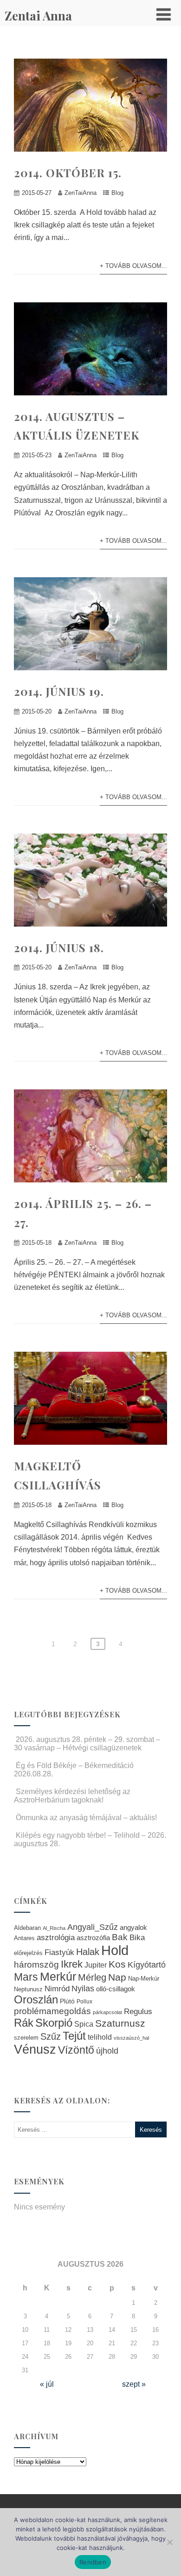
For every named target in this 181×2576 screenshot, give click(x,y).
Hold (115, 1950)
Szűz (51, 2036)
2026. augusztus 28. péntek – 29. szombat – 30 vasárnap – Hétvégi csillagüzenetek (87, 1744)
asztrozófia (93, 1938)
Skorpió (54, 2023)
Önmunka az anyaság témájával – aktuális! (86, 1818)
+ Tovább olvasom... (133, 266)
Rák (24, 2023)
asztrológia (56, 1938)
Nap (117, 1977)
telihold (100, 2037)
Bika (137, 1938)
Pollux (84, 2001)
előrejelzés (28, 1953)
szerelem (26, 2038)
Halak (88, 1952)
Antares (24, 1938)
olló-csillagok (116, 1989)
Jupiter (96, 1965)
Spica (84, 2024)
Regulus (138, 2011)
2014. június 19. (59, 691)
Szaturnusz (120, 2023)
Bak (120, 1937)
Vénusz (35, 2049)
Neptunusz (28, 1989)
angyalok (133, 1927)
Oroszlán (36, 2000)
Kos (117, 1964)
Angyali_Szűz (93, 1927)
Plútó (67, 2001)
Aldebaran (27, 1928)
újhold (107, 2051)
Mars (26, 1977)
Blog (117, 193)
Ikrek (72, 1964)
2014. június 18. (59, 948)
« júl (47, 2384)
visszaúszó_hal (131, 2038)
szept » (134, 2384)
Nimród (57, 1989)
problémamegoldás (52, 2011)
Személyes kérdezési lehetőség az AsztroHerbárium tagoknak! (72, 1796)
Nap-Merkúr (144, 1979)
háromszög (36, 1965)
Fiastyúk (59, 1952)
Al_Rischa (54, 1928)
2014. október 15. (68, 173)
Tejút (74, 2036)
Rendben (93, 2562)
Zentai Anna (38, 16)
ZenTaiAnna (81, 193)
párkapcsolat (107, 2012)
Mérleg (92, 1977)
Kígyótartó (147, 1965)
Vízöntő (76, 2050)
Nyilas (83, 1988)
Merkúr (58, 1977)
